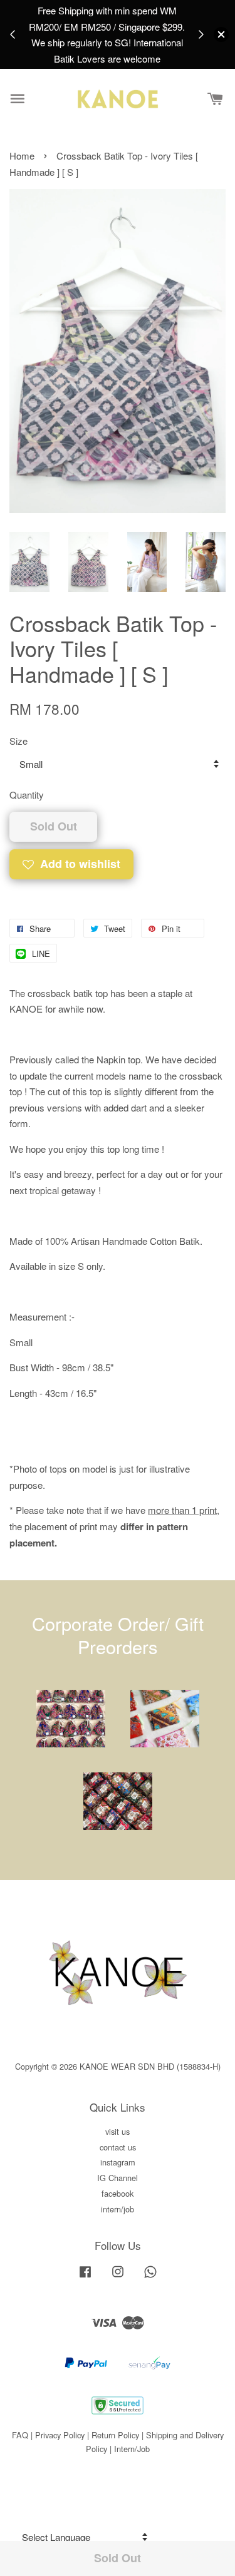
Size (18, 741)
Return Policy (115, 2435)
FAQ (20, 2435)
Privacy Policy (60, 2435)
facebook (118, 2193)
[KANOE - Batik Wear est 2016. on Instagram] (118, 2277)
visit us (118, 2131)
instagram (118, 2162)
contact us (118, 2147)
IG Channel (118, 2178)
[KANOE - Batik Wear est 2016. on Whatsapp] (150, 2277)
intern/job (118, 2209)
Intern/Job (132, 2449)
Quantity (27, 795)
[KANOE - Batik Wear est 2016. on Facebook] (85, 2277)
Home (22, 156)
